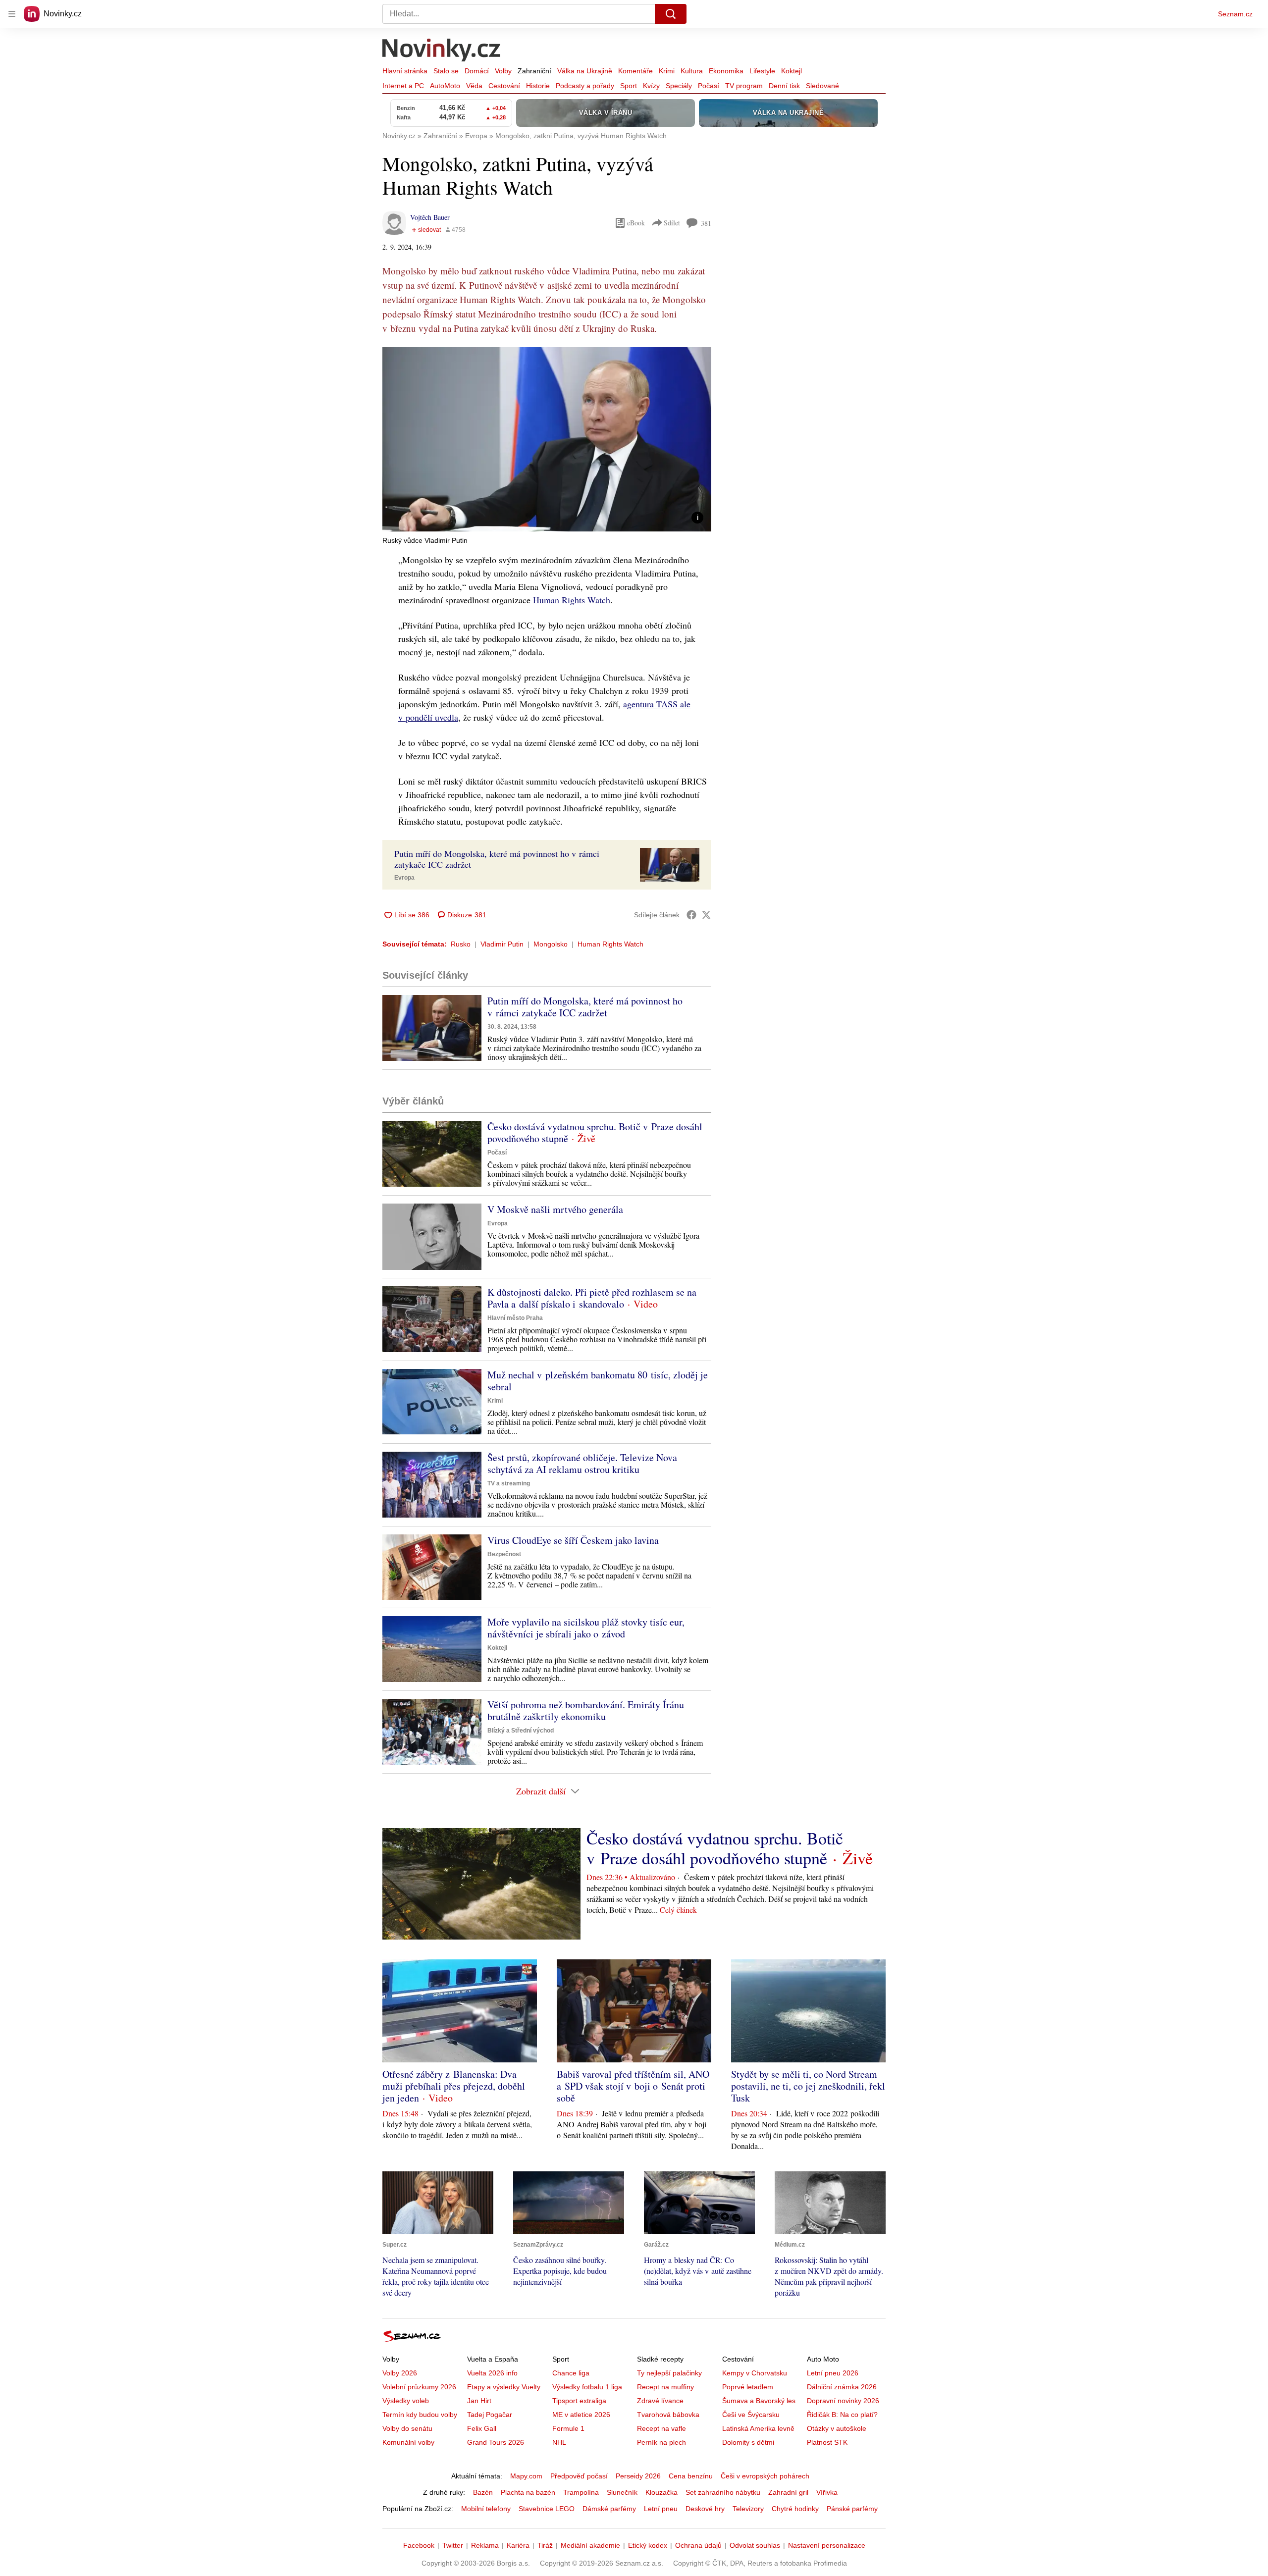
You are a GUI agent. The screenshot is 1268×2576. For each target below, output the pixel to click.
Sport (629, 86)
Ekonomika (726, 71)
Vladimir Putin (502, 944)
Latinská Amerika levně (758, 2428)
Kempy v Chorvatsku (755, 2373)
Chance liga (571, 2373)
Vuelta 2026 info (492, 2373)
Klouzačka (661, 2492)
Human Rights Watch (572, 600)
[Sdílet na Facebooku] (691, 915)
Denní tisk (784, 86)
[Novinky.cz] (442, 51)
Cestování (504, 86)
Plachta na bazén (528, 2492)
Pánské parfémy (852, 2509)
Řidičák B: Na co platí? (842, 2415)
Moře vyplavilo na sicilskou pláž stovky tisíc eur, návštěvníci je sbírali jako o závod (586, 1628)
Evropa (404, 878)
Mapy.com (526, 2476)
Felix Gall (482, 2428)
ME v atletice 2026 (581, 2415)
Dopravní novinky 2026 (843, 2401)
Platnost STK (827, 2442)
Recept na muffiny (665, 2387)
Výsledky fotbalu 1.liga (587, 2387)
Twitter (453, 2545)
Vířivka (827, 2492)
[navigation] (12, 14)
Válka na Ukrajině (585, 71)
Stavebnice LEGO (547, 2509)
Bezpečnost (504, 1554)
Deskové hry (705, 2509)
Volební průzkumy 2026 (419, 2387)
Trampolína (581, 2492)
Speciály (679, 86)
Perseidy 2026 (638, 2476)
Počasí (709, 86)
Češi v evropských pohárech (765, 2476)
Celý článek (678, 1910)
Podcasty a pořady (585, 86)
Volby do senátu (407, 2428)
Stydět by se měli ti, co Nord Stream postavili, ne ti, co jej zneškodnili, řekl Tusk (808, 2086)
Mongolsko (551, 944)
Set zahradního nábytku (723, 2492)
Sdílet (672, 223)
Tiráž (545, 2545)
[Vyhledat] (671, 14)
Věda (474, 86)
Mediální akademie (590, 2545)
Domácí (477, 71)
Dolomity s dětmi (748, 2442)
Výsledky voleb (406, 2401)
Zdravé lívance (660, 2401)
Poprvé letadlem (748, 2387)
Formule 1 (568, 2428)
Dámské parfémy (609, 2509)
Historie (538, 86)
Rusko (461, 944)
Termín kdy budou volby (420, 2415)
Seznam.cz (1235, 14)
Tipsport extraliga (579, 2401)
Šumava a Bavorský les (759, 2401)
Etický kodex (648, 2545)
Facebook (419, 2545)
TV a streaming (509, 1483)
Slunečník (622, 2492)
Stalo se (446, 71)
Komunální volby (408, 2442)
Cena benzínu (691, 2476)
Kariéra (518, 2545)
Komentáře (635, 71)
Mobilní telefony (486, 2509)
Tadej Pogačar (490, 2415)
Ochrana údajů (698, 2545)
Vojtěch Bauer (430, 217)
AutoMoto (445, 86)
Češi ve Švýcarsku (751, 2415)
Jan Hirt (479, 2401)
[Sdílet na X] (706, 915)
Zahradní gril (788, 2492)
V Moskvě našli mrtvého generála (555, 1209)
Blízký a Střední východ (521, 1731)
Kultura (692, 71)
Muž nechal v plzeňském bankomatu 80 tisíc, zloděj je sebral (598, 1381)
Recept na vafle (661, 2428)
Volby (503, 71)
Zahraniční (534, 71)
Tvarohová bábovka (668, 2415)
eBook (636, 223)
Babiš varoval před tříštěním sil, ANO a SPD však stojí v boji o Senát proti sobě (633, 2086)
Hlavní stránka (405, 71)
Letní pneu (661, 2509)
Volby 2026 (400, 2373)
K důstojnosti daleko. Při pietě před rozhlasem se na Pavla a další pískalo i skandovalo (592, 1298)
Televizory (748, 2509)
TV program (744, 86)
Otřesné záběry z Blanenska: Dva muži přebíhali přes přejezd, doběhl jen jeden (454, 2086)
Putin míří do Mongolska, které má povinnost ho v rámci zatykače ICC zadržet (585, 1007)
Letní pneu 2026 (833, 2373)
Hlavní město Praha (515, 1318)
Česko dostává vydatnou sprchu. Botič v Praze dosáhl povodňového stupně (595, 1132)
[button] (547, 439)
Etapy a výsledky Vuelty (504, 2387)
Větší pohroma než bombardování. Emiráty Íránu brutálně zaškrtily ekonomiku (586, 1710)
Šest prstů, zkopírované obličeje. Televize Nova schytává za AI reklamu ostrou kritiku (582, 1463)
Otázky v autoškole (837, 2428)
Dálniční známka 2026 (842, 2387)
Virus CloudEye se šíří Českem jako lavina (573, 1540)
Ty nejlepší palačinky (669, 2373)
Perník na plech (661, 2442)
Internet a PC (403, 86)
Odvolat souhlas (755, 2545)
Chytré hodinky (795, 2509)
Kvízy (651, 86)
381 (706, 223)
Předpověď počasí (579, 2476)
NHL (559, 2442)
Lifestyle (762, 71)
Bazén (483, 2492)
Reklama (485, 2545)
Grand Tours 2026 (496, 2442)
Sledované (822, 86)
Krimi (667, 71)
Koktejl (792, 71)
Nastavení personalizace (827, 2545)
